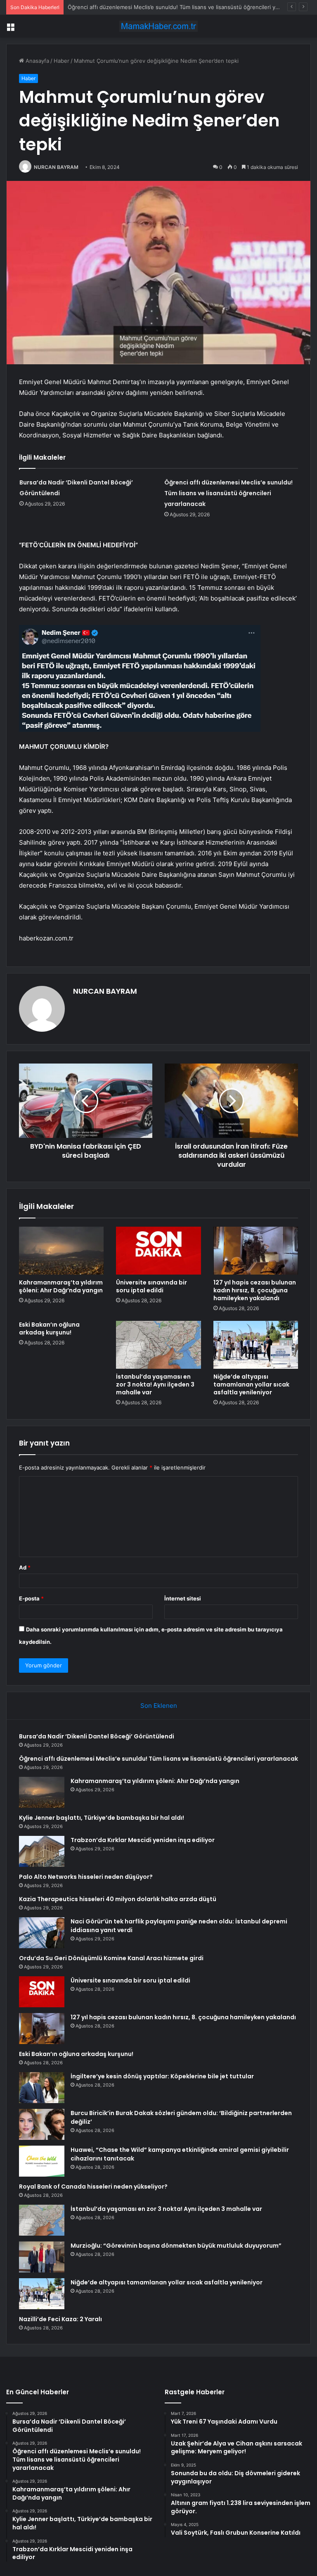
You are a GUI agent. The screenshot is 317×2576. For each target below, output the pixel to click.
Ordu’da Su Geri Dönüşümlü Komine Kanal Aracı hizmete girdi (111, 1958)
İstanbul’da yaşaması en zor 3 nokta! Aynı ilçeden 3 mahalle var (155, 1384)
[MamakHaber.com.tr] (158, 26)
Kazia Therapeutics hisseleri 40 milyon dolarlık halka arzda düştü (118, 1899)
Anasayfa (37, 61)
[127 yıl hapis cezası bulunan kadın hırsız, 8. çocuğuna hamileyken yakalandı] (256, 1251)
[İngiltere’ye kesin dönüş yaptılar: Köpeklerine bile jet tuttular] (42, 2088)
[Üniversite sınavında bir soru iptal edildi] (158, 1251)
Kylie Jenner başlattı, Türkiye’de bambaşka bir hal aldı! (102, 1818)
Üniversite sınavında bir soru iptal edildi (151, 1286)
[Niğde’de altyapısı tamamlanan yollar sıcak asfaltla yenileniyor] (256, 1345)
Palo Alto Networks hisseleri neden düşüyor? (86, 1877)
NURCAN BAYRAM (56, 167)
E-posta (31, 1598)
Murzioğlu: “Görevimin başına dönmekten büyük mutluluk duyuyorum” (176, 2246)
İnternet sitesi (183, 1598)
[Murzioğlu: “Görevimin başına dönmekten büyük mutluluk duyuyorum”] (42, 2257)
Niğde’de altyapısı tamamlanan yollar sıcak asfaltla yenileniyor (251, 1384)
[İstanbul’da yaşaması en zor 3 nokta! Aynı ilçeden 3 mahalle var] (158, 1345)
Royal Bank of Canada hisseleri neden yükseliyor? (93, 2187)
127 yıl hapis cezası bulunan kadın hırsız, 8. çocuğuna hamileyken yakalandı (255, 1290)
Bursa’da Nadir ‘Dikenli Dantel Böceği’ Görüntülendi (97, 1736)
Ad (25, 1567)
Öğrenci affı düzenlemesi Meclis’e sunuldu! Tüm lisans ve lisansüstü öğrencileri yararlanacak (228, 493)
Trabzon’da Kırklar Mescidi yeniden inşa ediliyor (143, 1840)
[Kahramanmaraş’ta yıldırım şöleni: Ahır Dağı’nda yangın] (61, 1251)
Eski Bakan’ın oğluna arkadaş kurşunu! (49, 1328)
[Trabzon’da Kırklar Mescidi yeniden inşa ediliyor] (42, 1851)
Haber (62, 61)
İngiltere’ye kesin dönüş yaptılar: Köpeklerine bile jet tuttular (162, 2076)
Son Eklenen (159, 1706)
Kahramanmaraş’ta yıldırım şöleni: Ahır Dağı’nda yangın (137, 7)
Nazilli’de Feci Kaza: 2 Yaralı (60, 2319)
